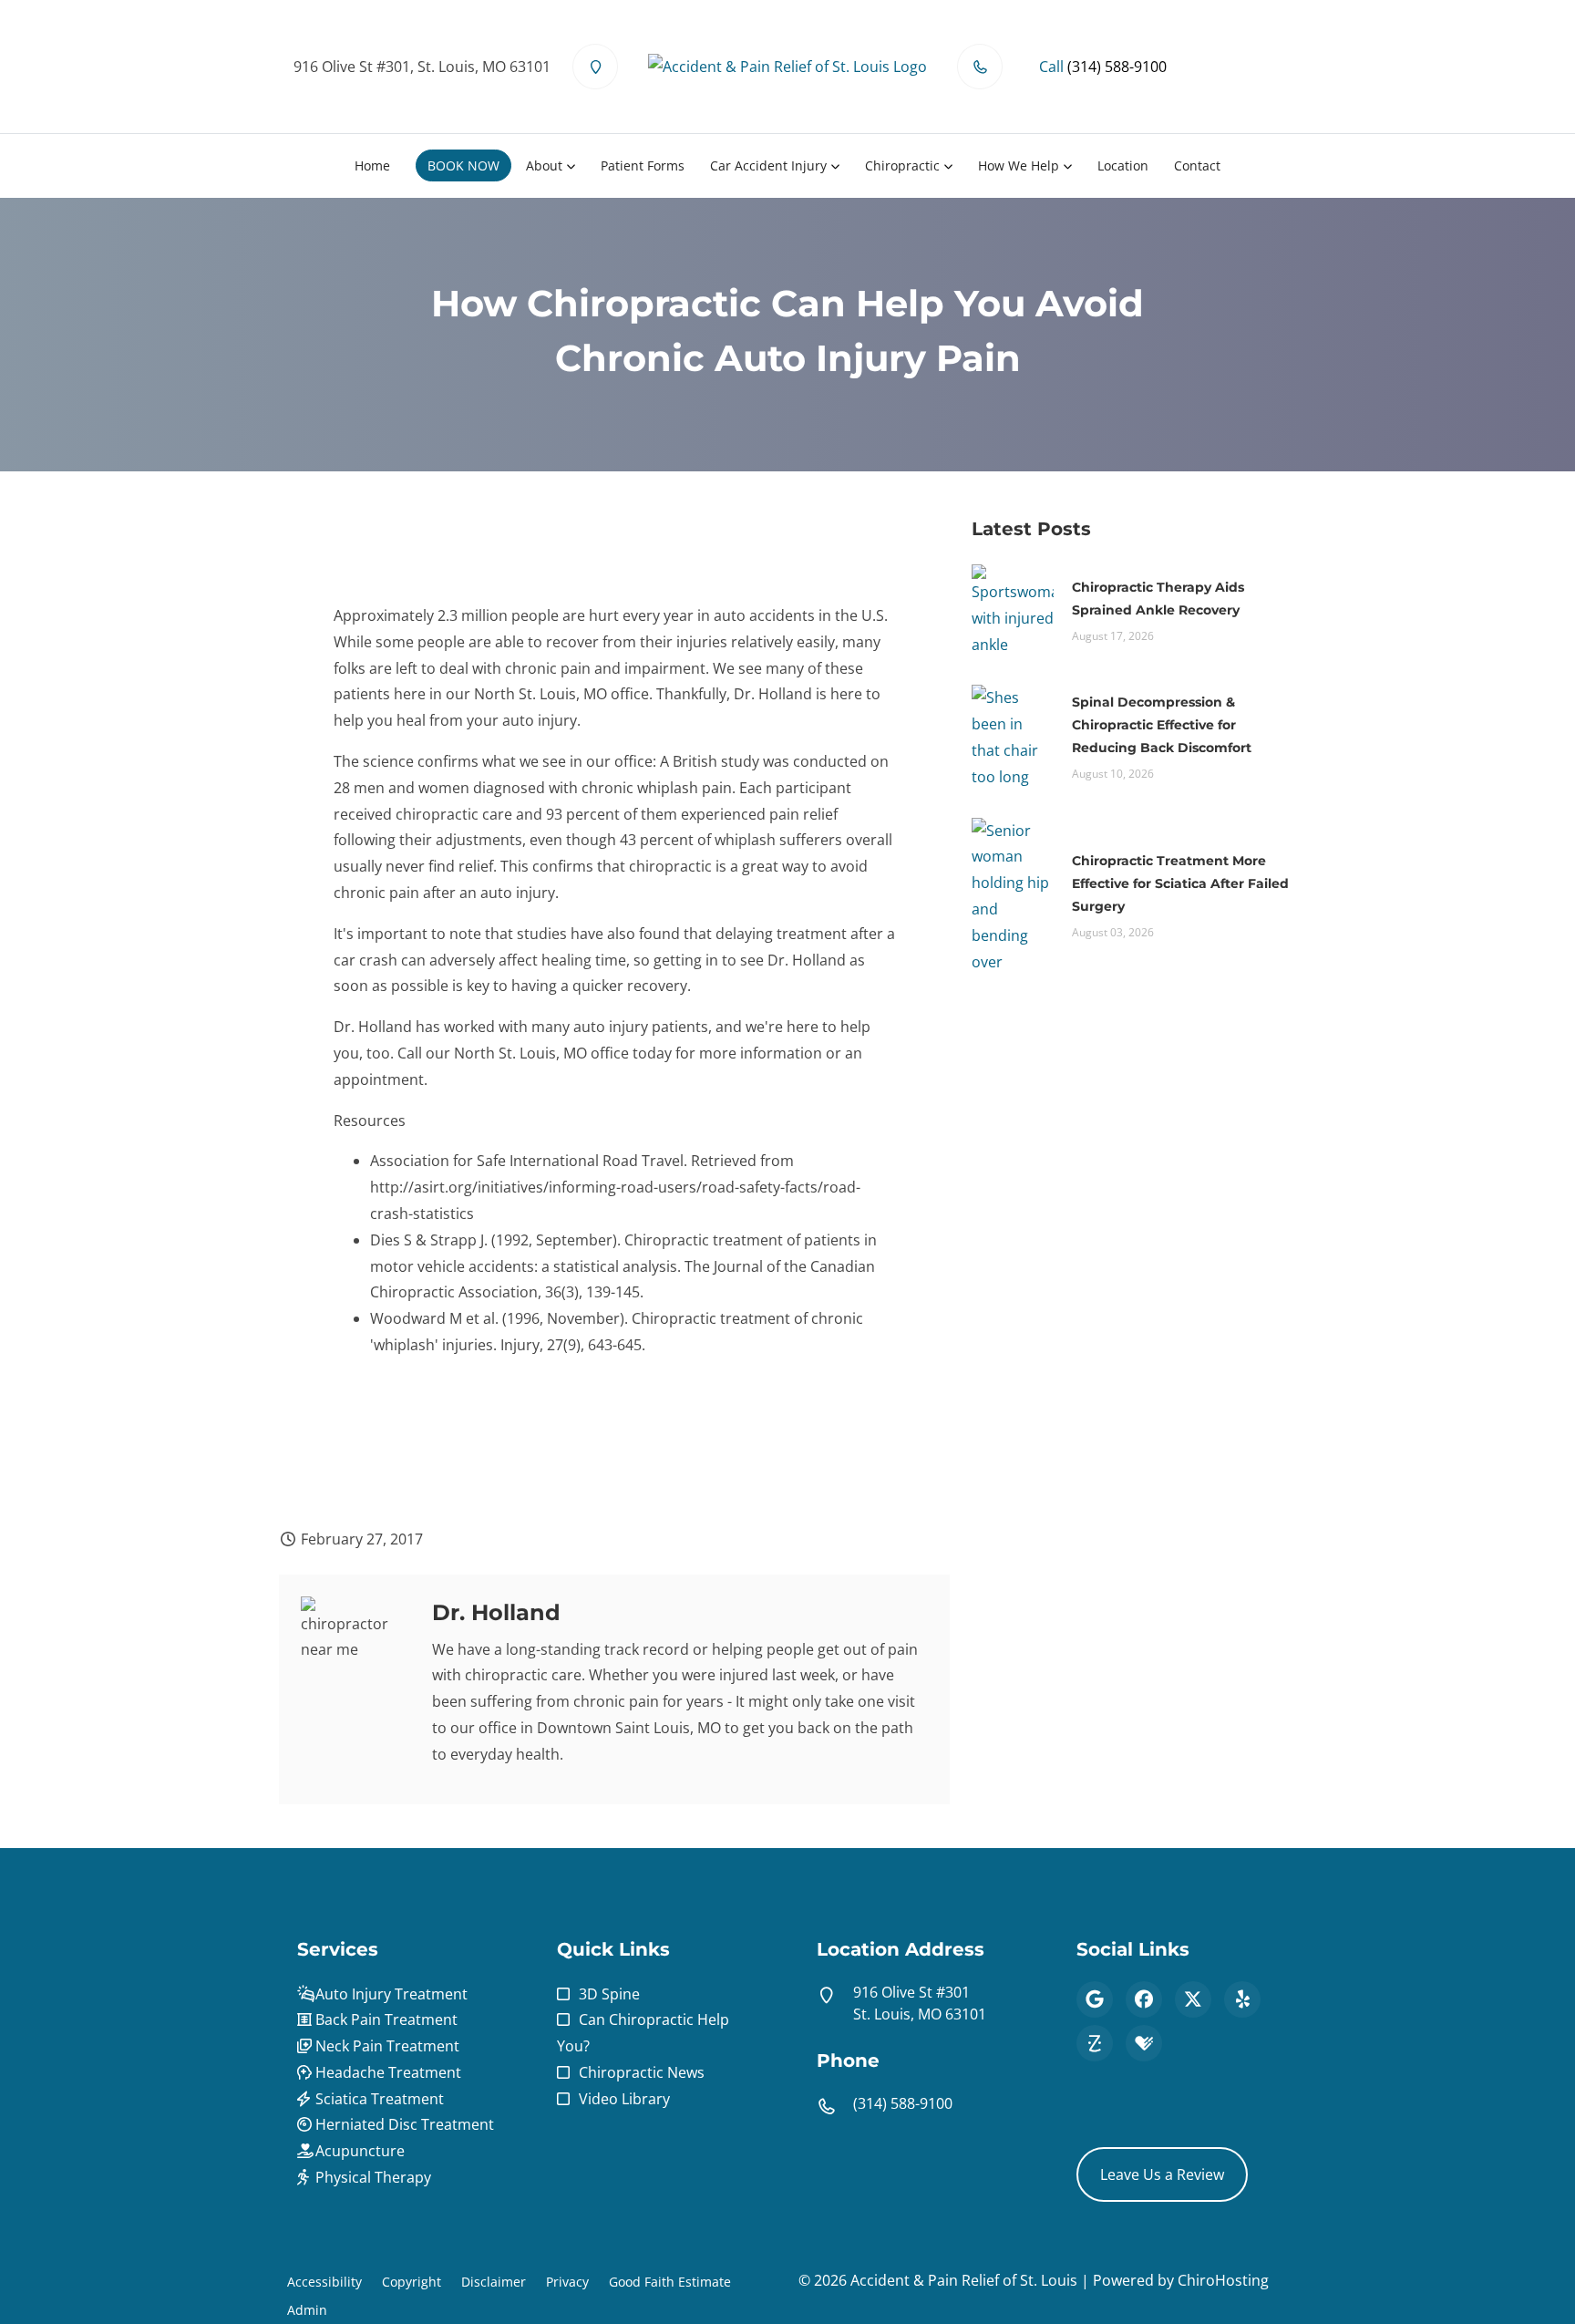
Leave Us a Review (1162, 2174)
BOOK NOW (463, 165)
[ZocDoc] (1095, 2043)
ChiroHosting (1223, 2280)
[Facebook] (1144, 1999)
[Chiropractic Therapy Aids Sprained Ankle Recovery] (1013, 609)
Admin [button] (307, 2310)
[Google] (1095, 1999)
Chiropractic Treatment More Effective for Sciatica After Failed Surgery (1180, 883)
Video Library (624, 2099)
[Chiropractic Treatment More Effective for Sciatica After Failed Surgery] (1013, 894)
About (544, 165)
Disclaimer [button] (494, 2282)
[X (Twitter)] (1193, 1999)
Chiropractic (902, 165)
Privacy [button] (567, 2282)
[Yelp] (1242, 1999)
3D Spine (609, 1994)
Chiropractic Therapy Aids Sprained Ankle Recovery (1158, 599)
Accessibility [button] (324, 2282)
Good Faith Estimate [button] (670, 2282)
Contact (1197, 165)
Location (1123, 165)
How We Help (1019, 165)
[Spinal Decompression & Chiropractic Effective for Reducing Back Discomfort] (1013, 736)
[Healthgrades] (1144, 2043)
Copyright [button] (412, 2282)
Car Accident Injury (768, 165)
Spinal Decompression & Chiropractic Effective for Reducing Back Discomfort (1162, 725)
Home (372, 165)
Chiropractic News (642, 2072)
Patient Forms (643, 165)
